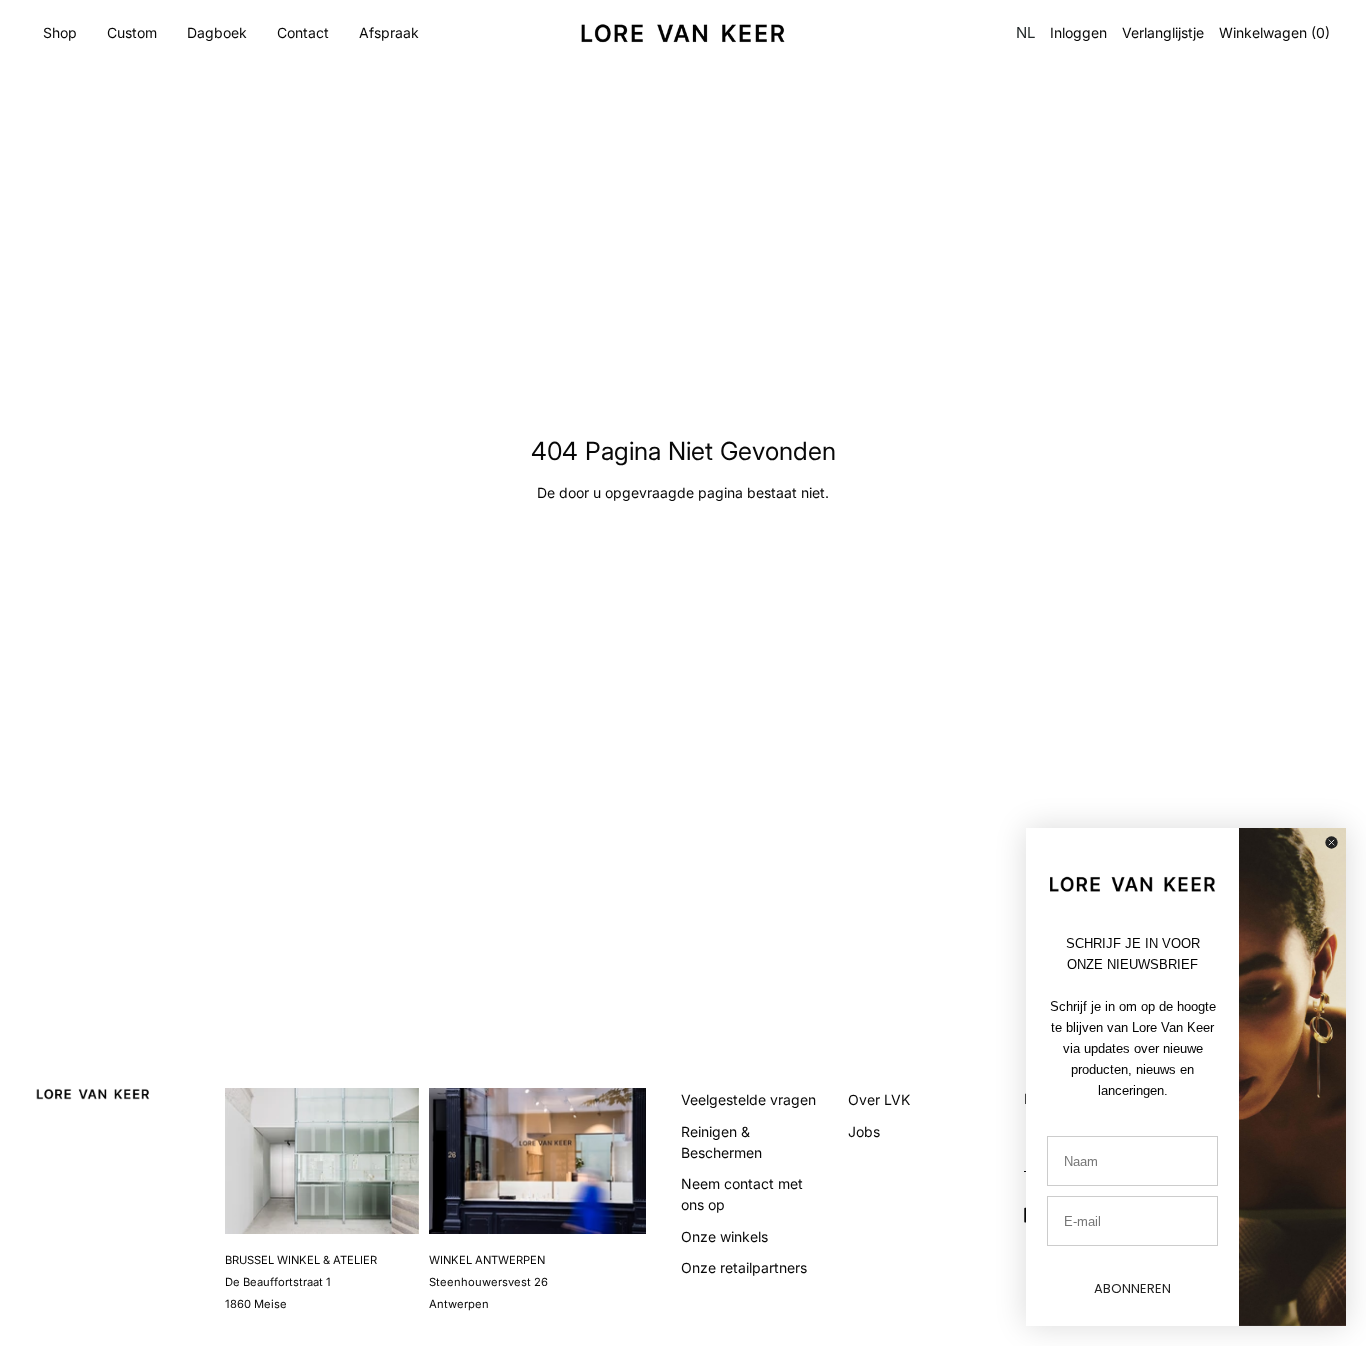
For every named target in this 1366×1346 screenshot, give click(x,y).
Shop (60, 32)
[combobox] (1024, 33)
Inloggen (1078, 33)
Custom (132, 32)
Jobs (864, 1131)
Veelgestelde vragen (748, 1099)
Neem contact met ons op (742, 1194)
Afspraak (389, 32)
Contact (303, 32)
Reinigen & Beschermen (721, 1142)
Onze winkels (724, 1236)
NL (1025, 32)
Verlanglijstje (1163, 33)
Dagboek (217, 32)
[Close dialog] (1331, 842)
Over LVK (879, 1099)
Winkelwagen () (1274, 33)
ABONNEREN (1132, 1288)
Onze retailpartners (744, 1267)
